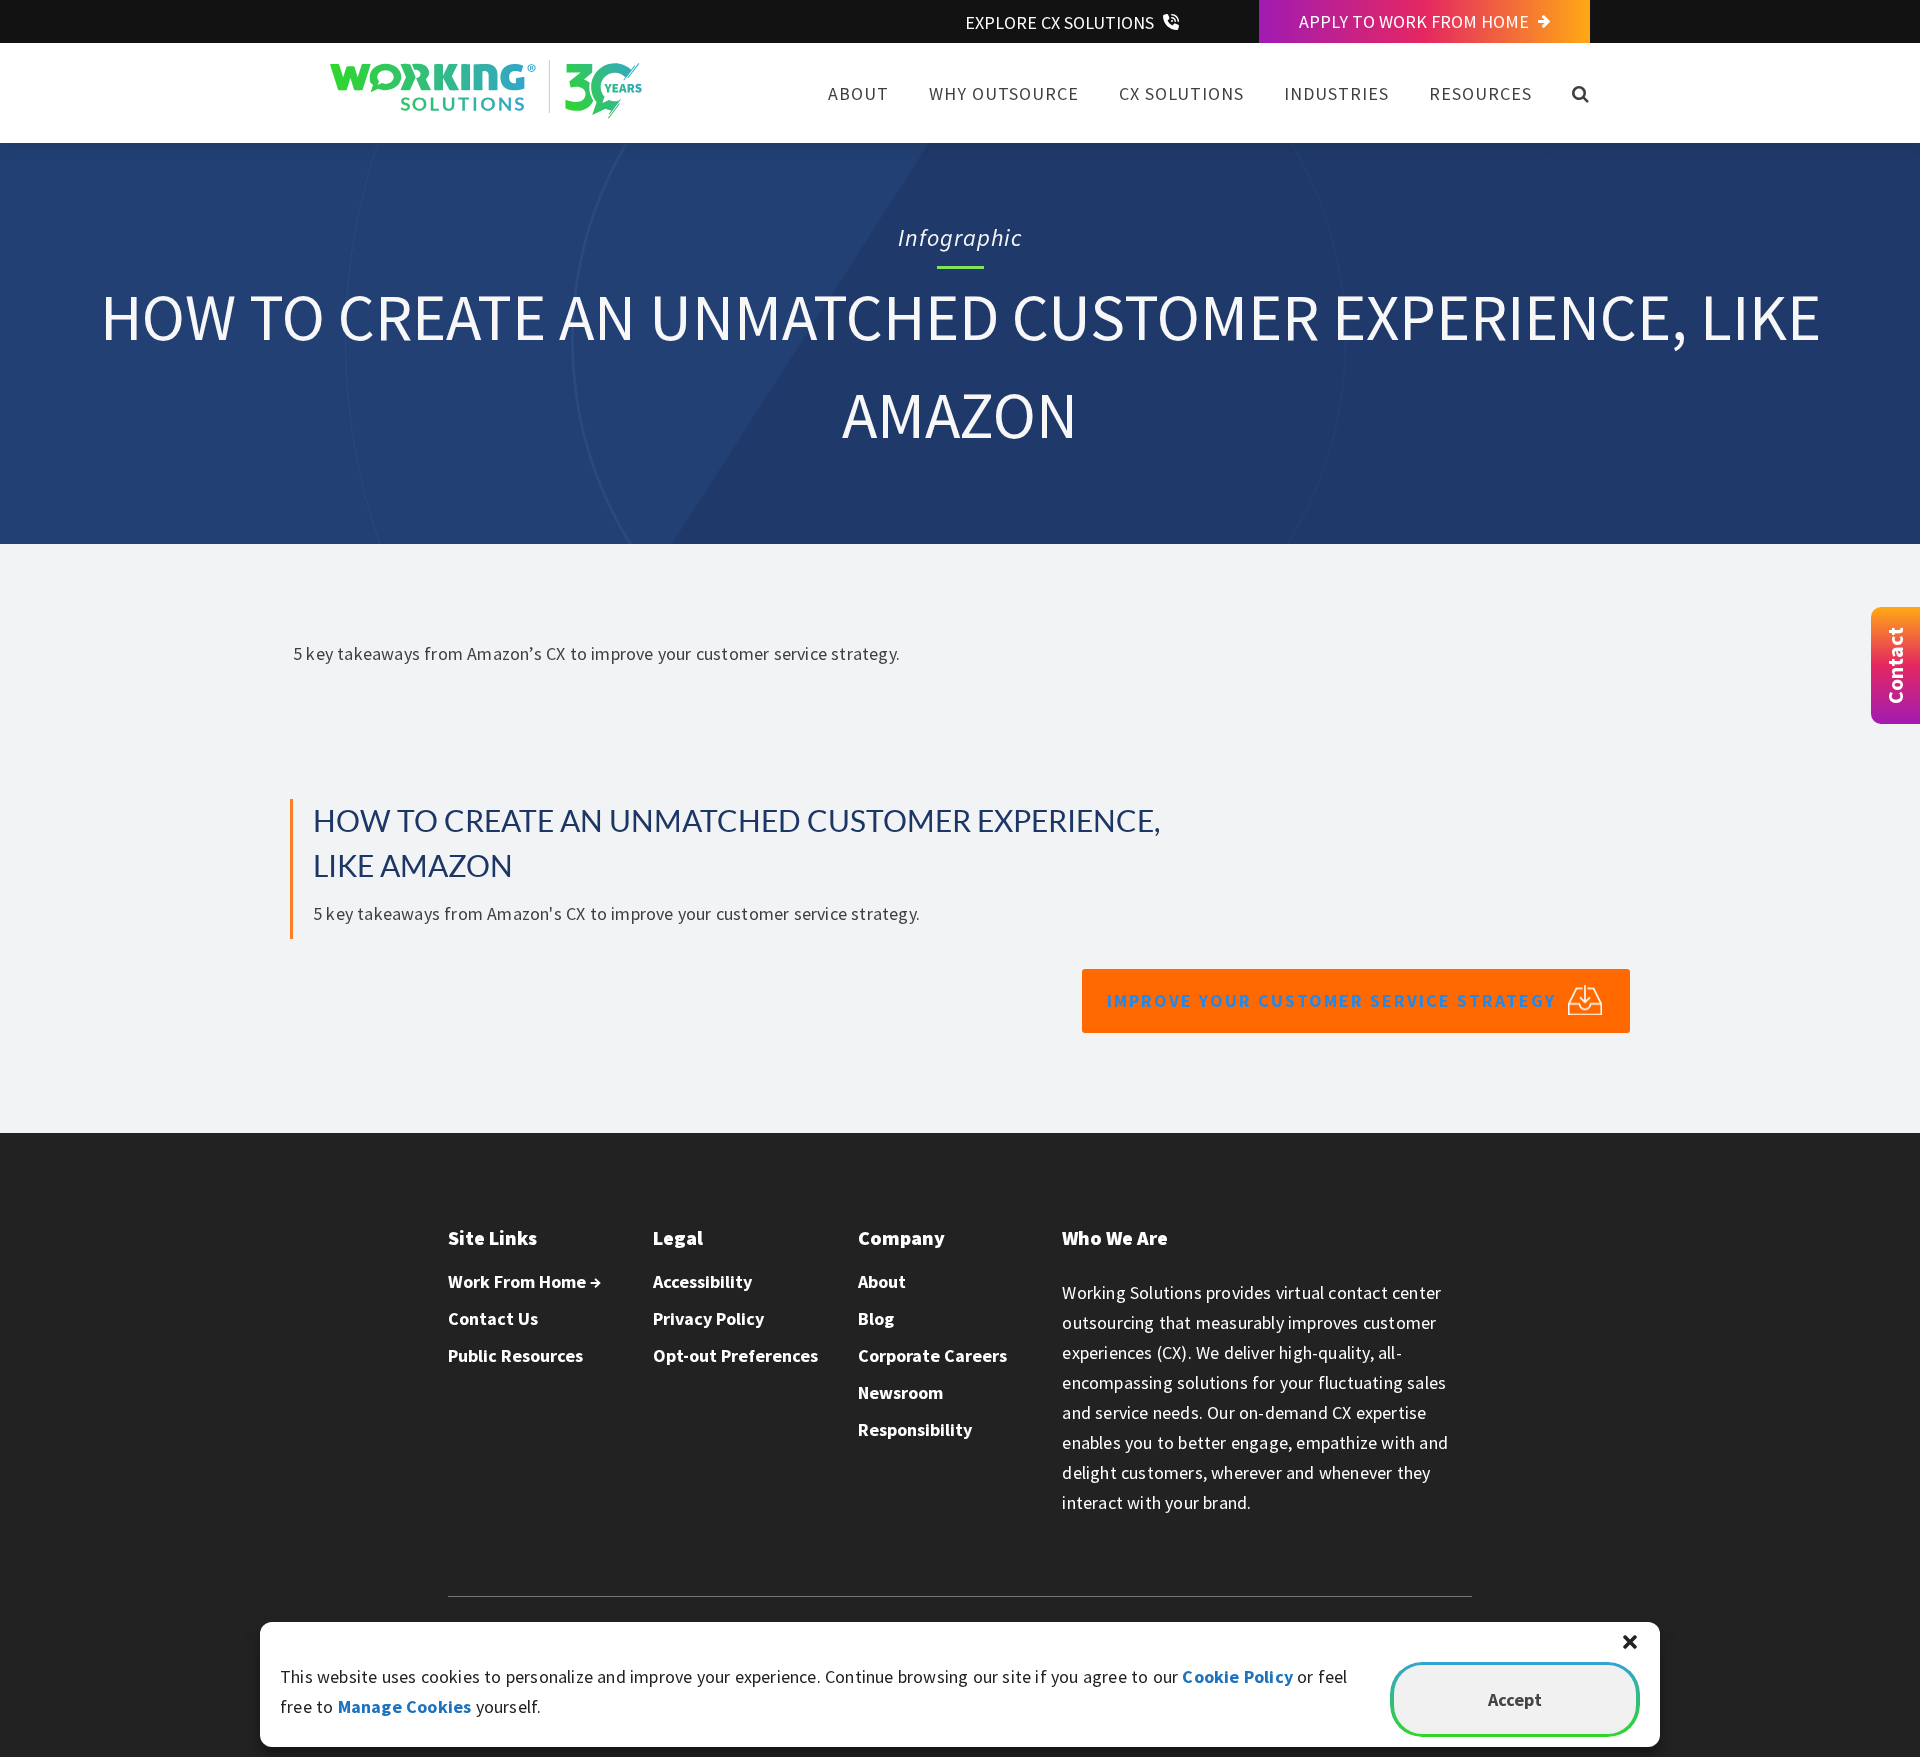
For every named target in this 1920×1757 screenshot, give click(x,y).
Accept (1515, 1699)
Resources (1480, 93)
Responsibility (915, 1429)
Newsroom (900, 1392)
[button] (1630, 1642)
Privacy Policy (708, 1318)
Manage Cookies (405, 1706)
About (858, 93)
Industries (1336, 93)
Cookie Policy (1237, 1676)
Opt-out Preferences (735, 1355)
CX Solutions (1181, 93)
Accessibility (702, 1281)
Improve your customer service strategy (1331, 1000)
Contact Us (493, 1318)
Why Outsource (1004, 93)
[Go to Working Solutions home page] (486, 112)
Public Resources (515, 1355)
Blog (876, 1318)
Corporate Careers (932, 1355)
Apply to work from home (1416, 21)
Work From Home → (524, 1281)
